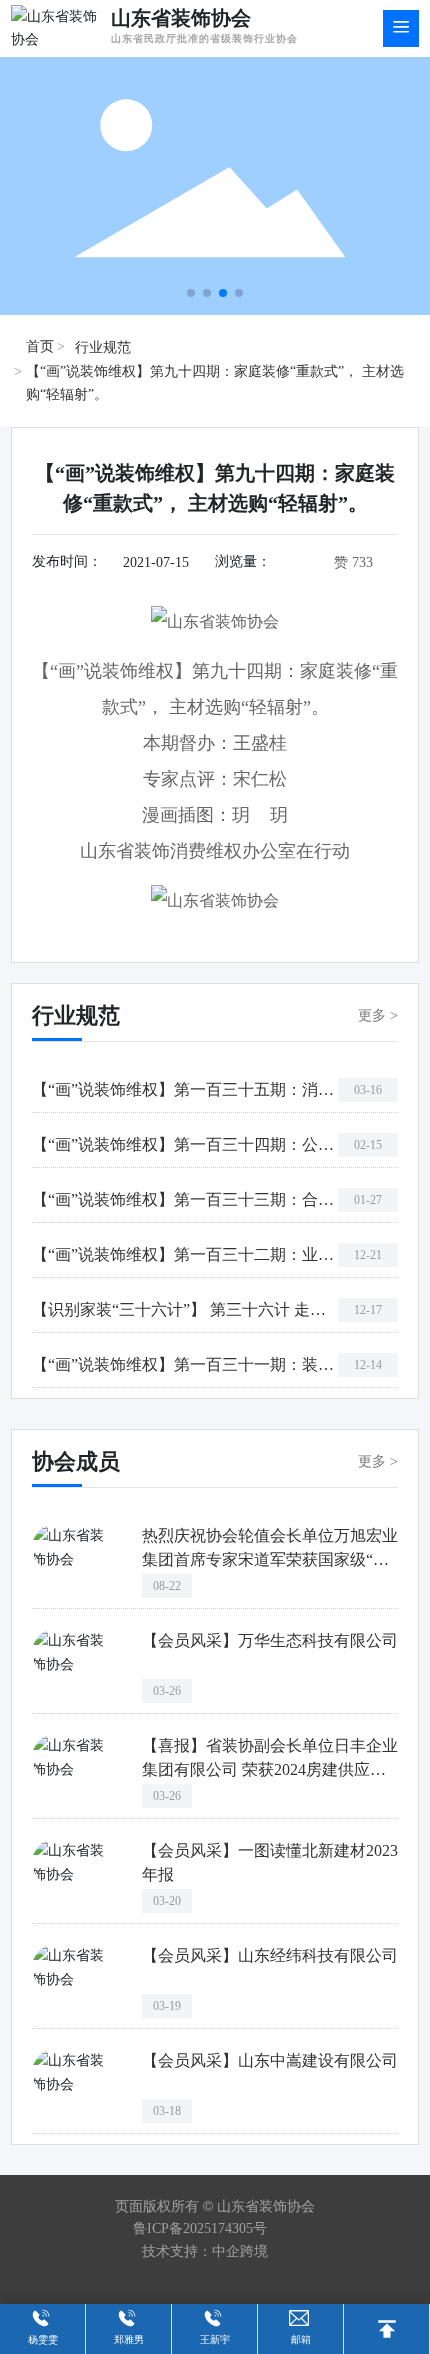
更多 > (378, 1015)
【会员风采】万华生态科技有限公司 (270, 1640)
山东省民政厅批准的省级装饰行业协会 (204, 38)
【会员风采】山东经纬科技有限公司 (270, 1955)
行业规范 (103, 347)
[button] (191, 293)
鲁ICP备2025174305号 (200, 2228)
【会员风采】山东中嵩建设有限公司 (270, 2060)
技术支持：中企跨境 (205, 2251)
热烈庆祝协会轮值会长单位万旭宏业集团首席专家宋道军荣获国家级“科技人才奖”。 (270, 1559)
